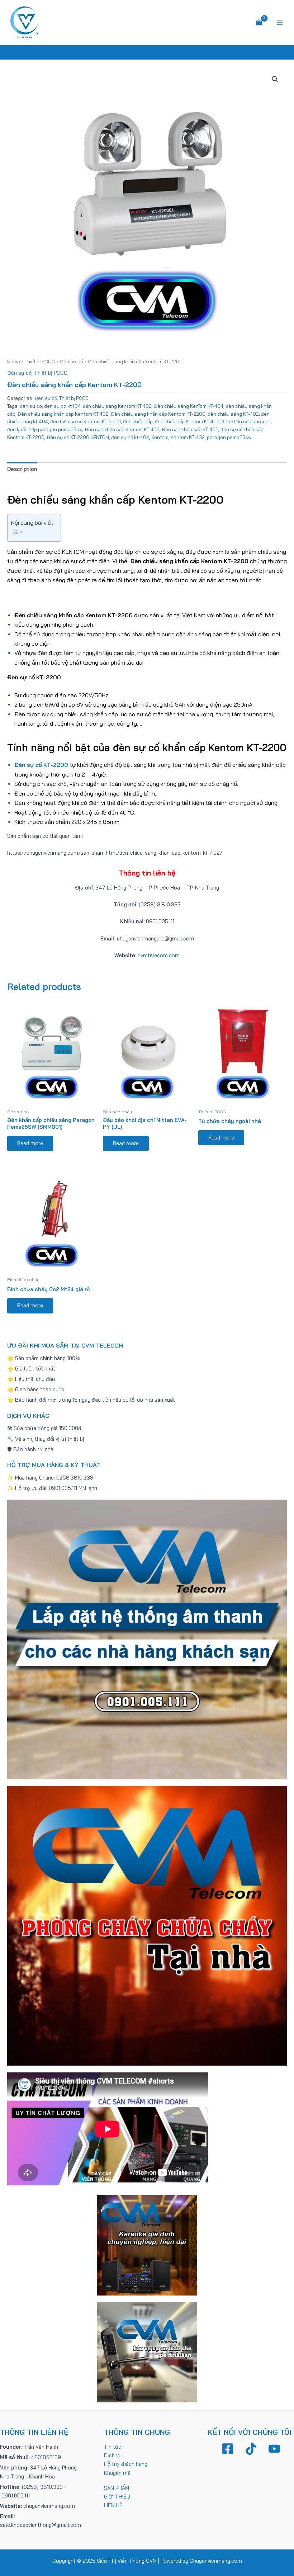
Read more (30, 1143)
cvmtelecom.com (159, 955)
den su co (31, 406)
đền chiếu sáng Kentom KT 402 (117, 406)
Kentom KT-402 (188, 437)
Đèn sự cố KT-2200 (42, 765)
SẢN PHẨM (117, 2488)
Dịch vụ (113, 2455)
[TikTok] (251, 2449)
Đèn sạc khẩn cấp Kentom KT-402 (122, 429)
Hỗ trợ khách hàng (126, 2464)
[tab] (22, 469)
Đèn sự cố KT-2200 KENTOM (78, 437)
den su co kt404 (62, 406)
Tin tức (113, 2447)
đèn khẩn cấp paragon (246, 421)
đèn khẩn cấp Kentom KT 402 (187, 421)
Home (14, 362)
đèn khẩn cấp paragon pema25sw (45, 429)
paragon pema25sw (229, 437)
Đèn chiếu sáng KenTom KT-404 (189, 406)
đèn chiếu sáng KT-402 (233, 414)
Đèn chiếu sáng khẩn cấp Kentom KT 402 (63, 414)
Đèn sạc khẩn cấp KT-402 (190, 429)
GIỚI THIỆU (117, 2497)
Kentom (160, 437)
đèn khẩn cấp (138, 421)
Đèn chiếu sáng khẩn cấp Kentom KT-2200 (158, 414)
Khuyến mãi (118, 2473)
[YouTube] (274, 2449)
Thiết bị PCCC (40, 362)
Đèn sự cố (72, 362)
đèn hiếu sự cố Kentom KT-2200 (86, 421)
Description (22, 469)
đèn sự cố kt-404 (130, 437)
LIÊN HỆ (113, 2505)
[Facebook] (228, 2449)
